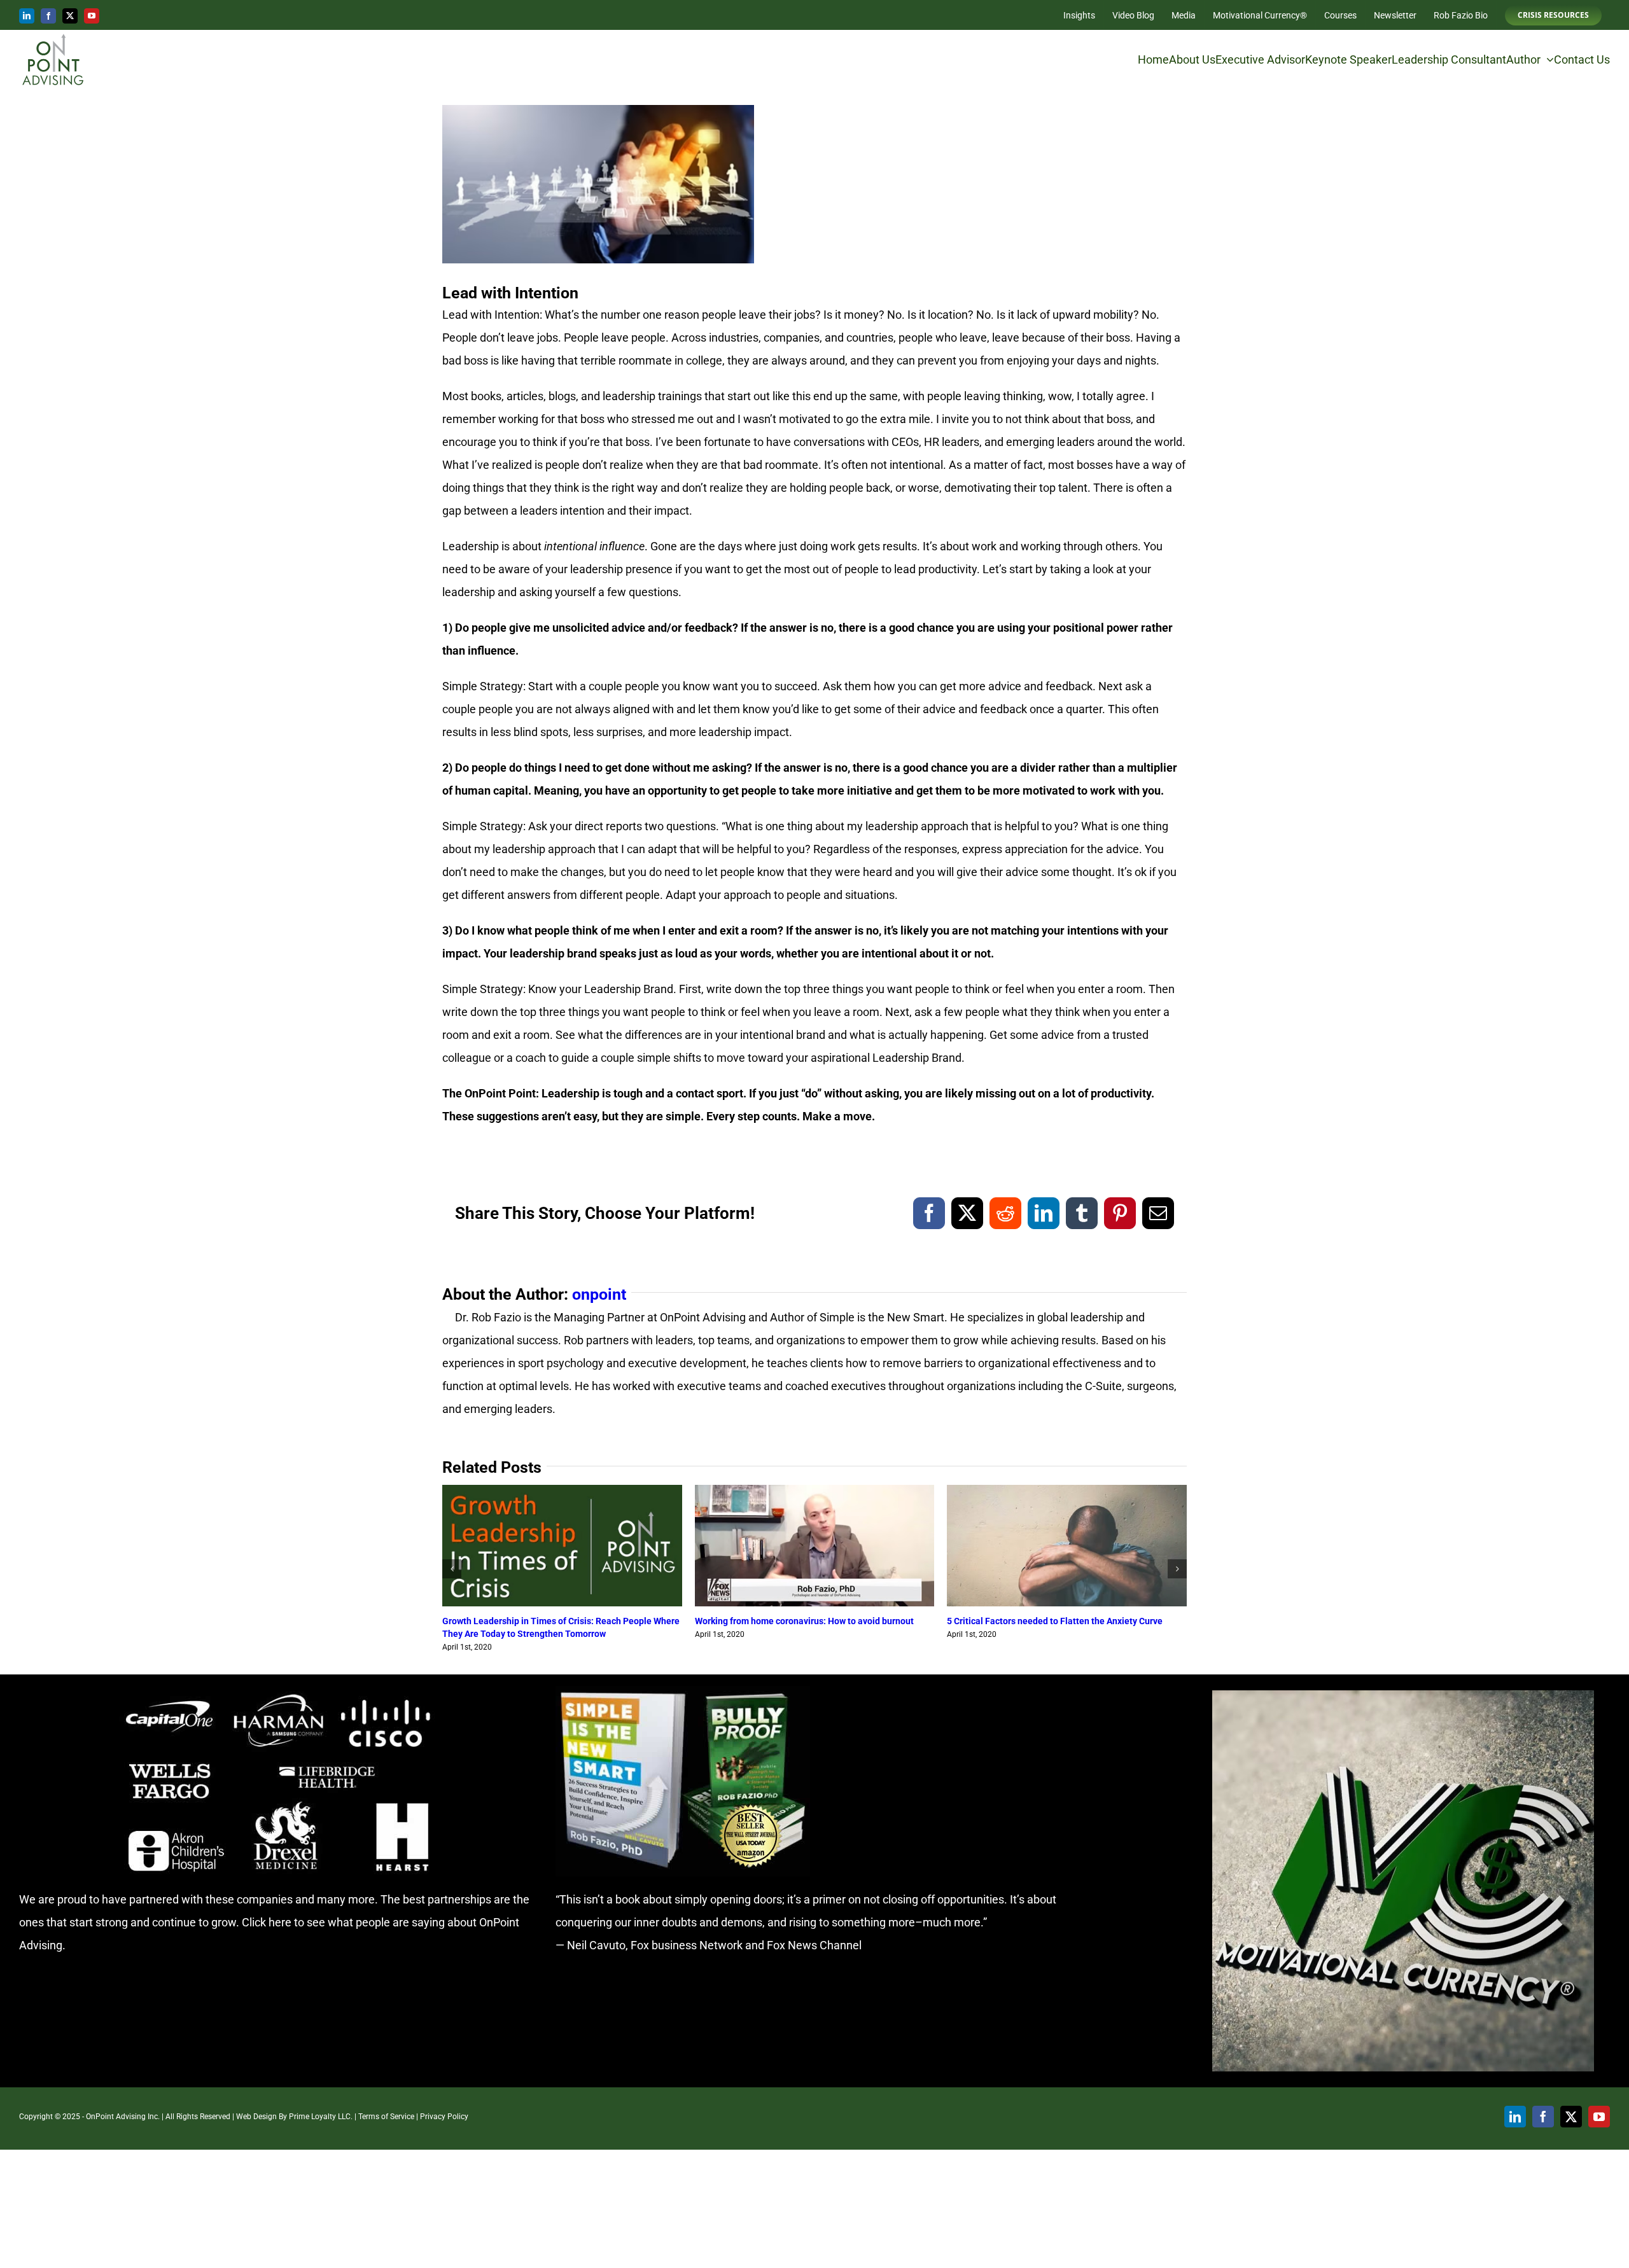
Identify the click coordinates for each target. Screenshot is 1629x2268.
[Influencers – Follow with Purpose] (1067, 1492)
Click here (267, 1922)
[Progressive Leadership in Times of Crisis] (562, 1492)
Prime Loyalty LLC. (321, 2117)
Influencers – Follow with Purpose (1015, 1621)
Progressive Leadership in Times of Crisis (526, 1621)
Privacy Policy (444, 2117)
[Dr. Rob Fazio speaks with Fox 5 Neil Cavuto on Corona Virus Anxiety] (815, 1492)
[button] (452, 1569)
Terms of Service (386, 2117)
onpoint (599, 1294)
